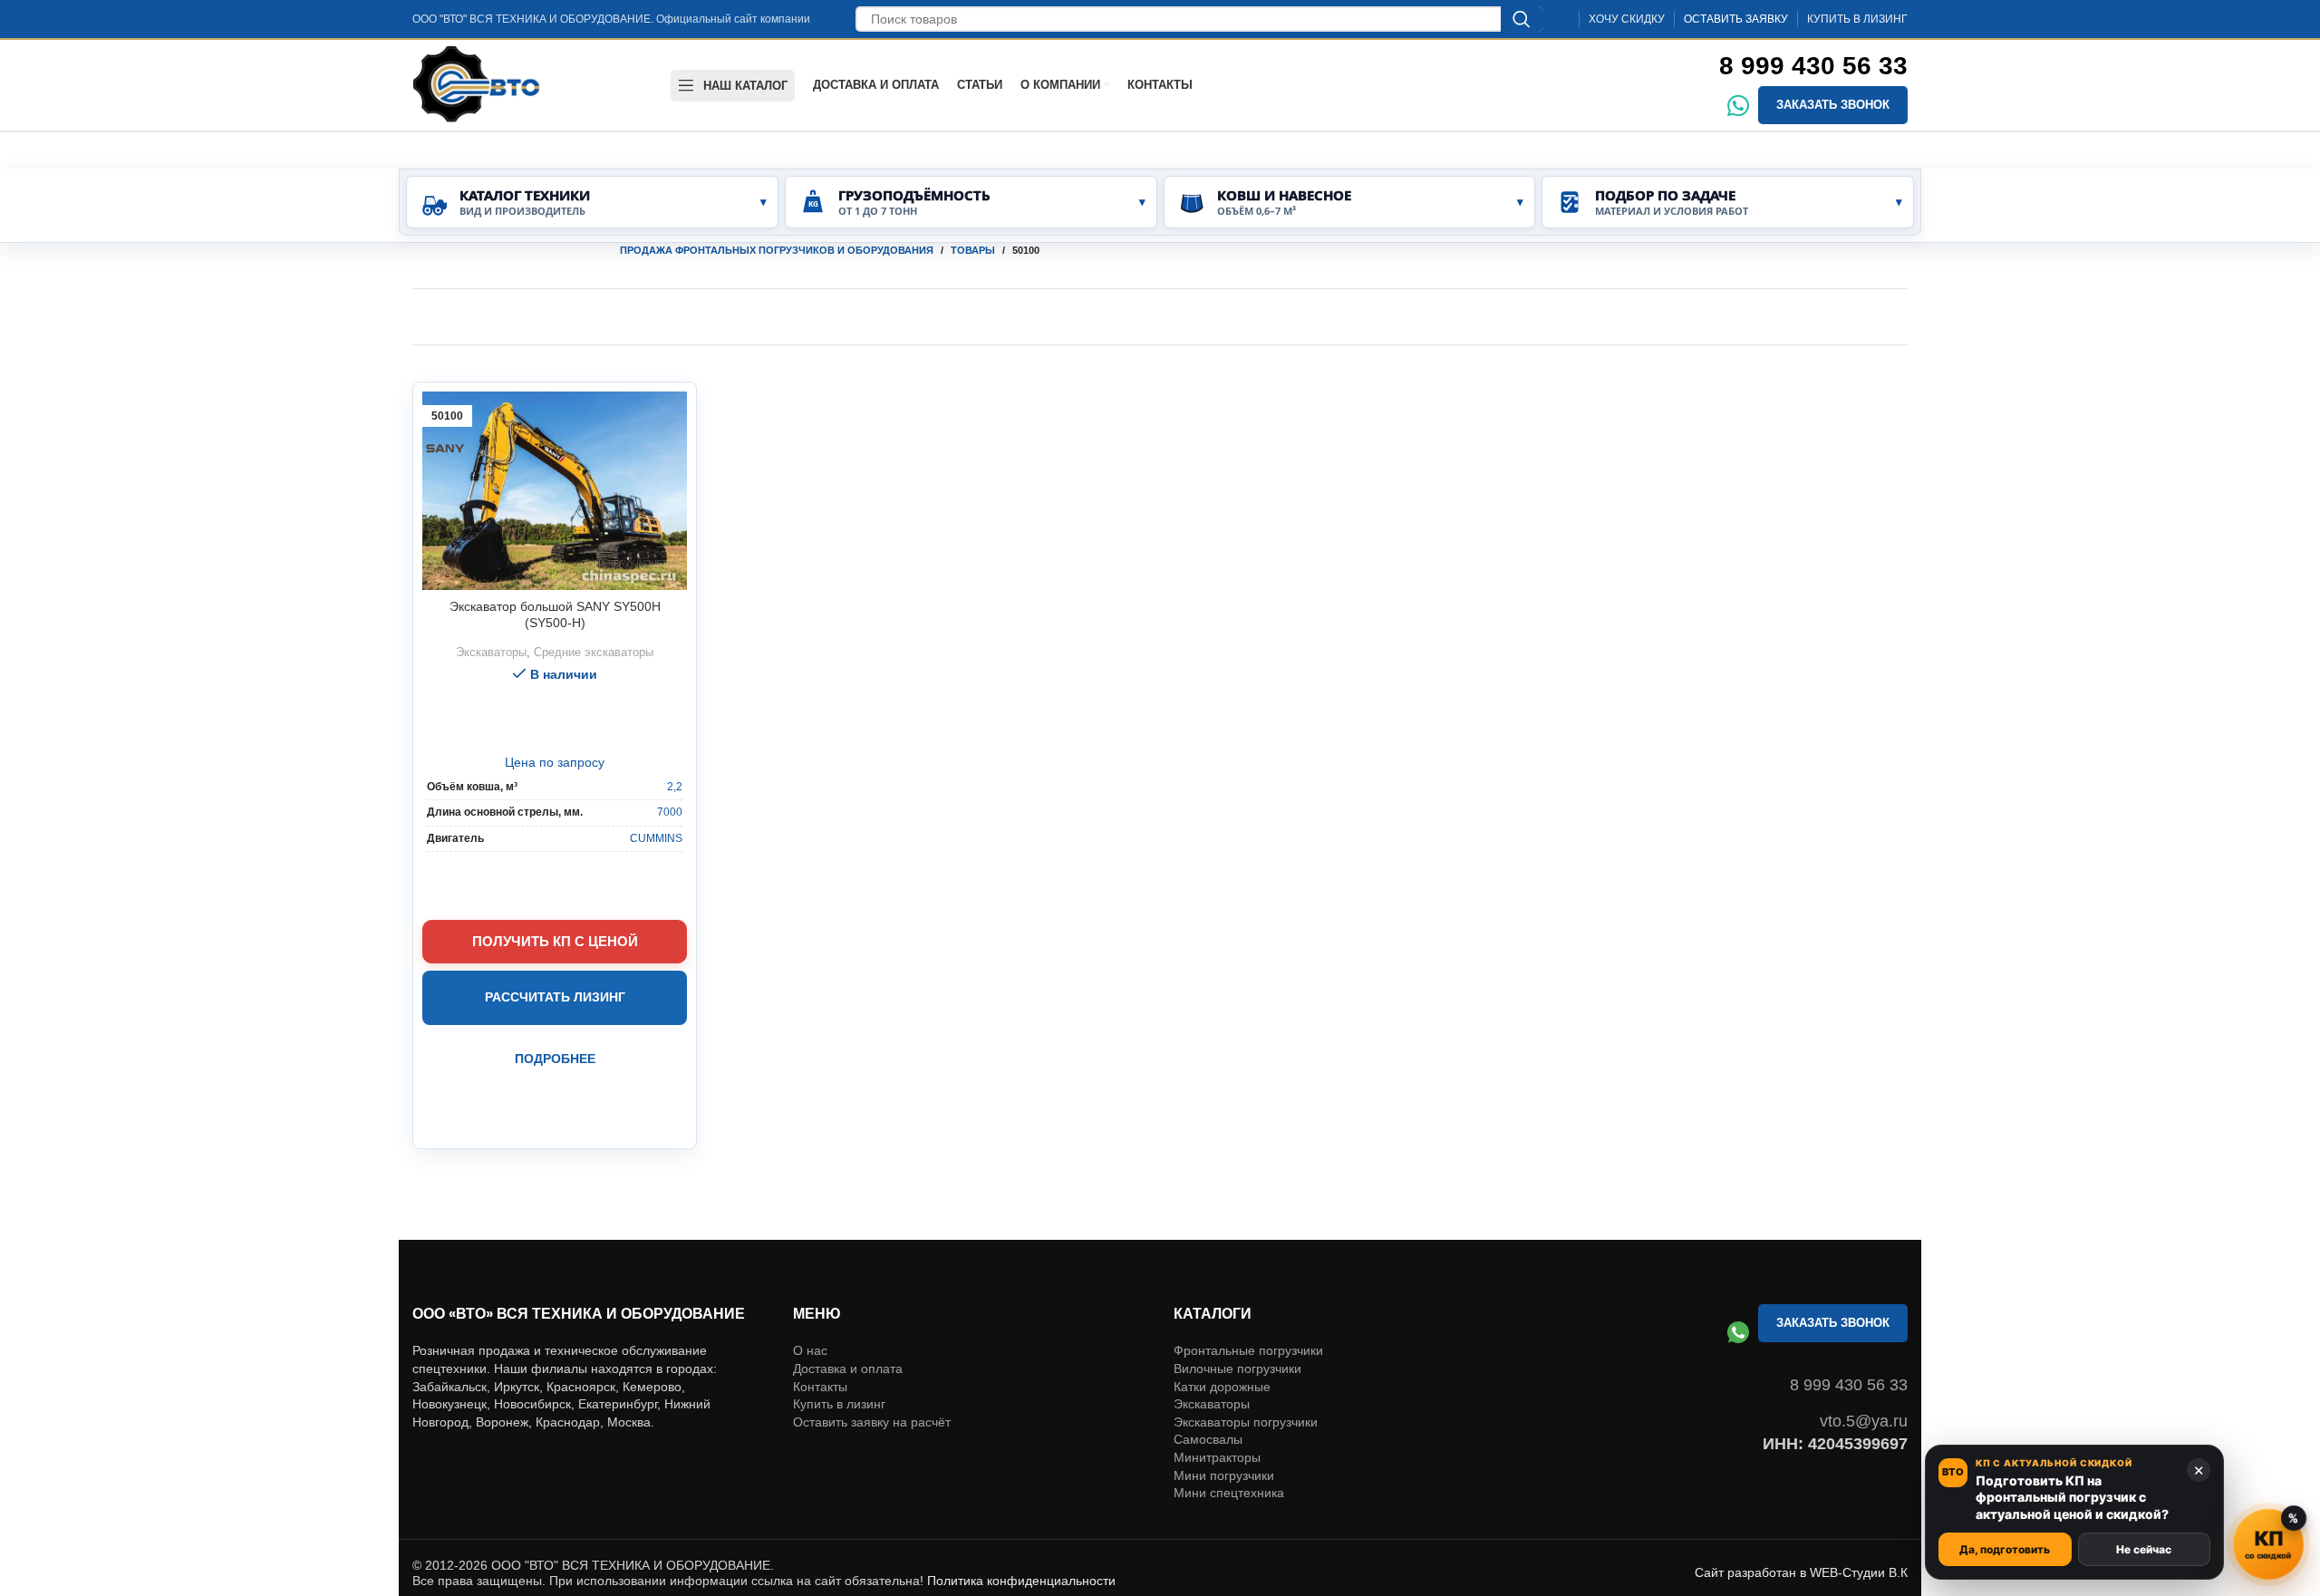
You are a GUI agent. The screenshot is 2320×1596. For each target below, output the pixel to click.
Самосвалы (1208, 1387)
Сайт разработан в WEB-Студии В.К (1801, 1520)
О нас (810, 1298)
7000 (670, 812)
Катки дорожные (1222, 1334)
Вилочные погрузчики (1237, 1316)
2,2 (675, 787)
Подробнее (555, 1059)
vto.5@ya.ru (1864, 1369)
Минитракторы (1217, 1405)
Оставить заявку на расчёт (872, 1369)
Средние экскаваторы (594, 652)
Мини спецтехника (1229, 1440)
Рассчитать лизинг (555, 997)
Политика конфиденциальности (1021, 1528)
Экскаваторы (491, 652)
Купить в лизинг (839, 1351)
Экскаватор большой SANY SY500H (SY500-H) (555, 614)
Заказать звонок (1833, 105)
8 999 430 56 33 (1813, 66)
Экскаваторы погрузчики (1246, 1369)
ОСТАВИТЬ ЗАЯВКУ (1736, 19)
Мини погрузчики (1224, 1423)
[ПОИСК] (1522, 19)
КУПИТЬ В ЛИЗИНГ (1857, 19)
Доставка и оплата (848, 1316)
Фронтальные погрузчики (1248, 1298)
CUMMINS (656, 838)
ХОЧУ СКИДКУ (1627, 19)
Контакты (820, 1334)
